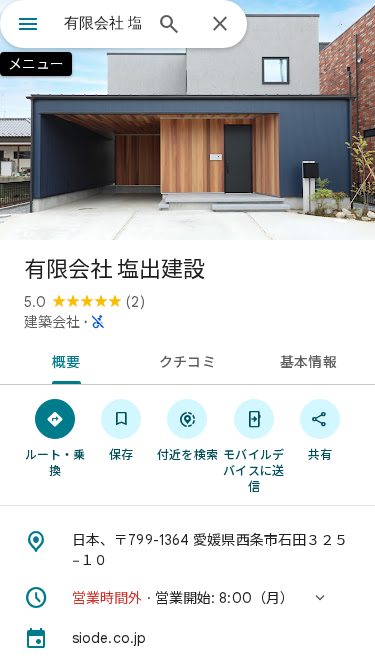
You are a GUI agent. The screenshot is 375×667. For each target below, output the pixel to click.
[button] (187, 598)
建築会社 (52, 322)
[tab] (63, 360)
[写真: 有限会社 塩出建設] (187, 120)
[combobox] (102, 23)
